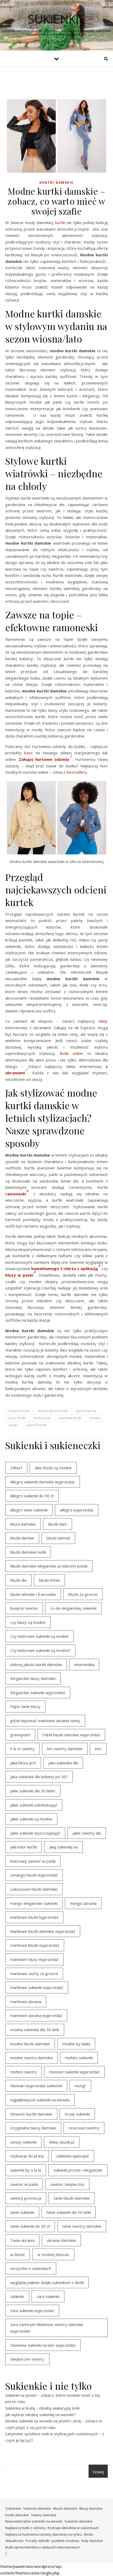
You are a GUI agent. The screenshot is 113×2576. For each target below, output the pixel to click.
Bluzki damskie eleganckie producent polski (49, 1566)
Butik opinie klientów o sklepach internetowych (43, 2547)
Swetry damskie (44, 2515)
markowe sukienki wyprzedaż (37, 1987)
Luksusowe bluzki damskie (34, 1889)
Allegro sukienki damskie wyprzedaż (43, 1482)
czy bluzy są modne (28, 1622)
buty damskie (92, 2541)
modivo (95, 1418)
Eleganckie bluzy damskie (33, 1678)
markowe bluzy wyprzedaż (34, 1959)
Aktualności (14, 2541)
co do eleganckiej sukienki (73, 1608)
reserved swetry (84, 2128)
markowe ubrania (26, 2002)
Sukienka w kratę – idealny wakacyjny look (42, 2408)
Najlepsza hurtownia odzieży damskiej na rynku (43, 2534)
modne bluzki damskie (30, 2044)
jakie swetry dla (87, 1833)
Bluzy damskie (91, 2508)
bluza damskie (23, 1524)
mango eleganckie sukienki (34, 1903)
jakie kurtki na (86, 1411)
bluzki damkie (22, 1538)
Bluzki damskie (65, 2508)
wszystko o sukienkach (31, 2268)
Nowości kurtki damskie (31, 2114)
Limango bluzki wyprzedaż (34, 1875)
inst (98, 1749)
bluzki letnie (49, 1580)
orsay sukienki (77, 2114)
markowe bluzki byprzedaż (34, 1917)
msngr (80, 2086)
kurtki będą (42, 1418)
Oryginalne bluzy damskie (33, 2128)
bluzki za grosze (83, 1594)
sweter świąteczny (67, 2184)
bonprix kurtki (19, 1411)
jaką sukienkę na (63, 1847)
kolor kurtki (17, 1418)
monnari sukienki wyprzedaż (74, 2072)
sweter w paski (24, 2184)
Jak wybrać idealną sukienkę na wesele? (40, 2415)
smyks (13, 1425)
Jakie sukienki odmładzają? (34, 1805)
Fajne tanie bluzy (25, 1706)
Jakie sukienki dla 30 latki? (33, 1791)
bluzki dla (18, 1580)
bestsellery (77, 772)
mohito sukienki (79, 2058)
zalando (17, 2296)
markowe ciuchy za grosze (34, 1973)
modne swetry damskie (32, 2058)
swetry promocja (26, 2198)
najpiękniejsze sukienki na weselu (40, 2100)
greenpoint (20, 1735)
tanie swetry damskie (82, 2226)
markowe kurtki (70, 1418)
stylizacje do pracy (27, 2156)
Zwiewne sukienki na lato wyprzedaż (43, 2345)
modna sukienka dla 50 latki (35, 2030)
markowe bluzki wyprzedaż (35, 1945)
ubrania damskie (61, 2240)
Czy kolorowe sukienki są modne (39, 1636)
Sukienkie (13, 2508)
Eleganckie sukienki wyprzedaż (38, 1693)
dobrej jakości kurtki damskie (36, 1664)
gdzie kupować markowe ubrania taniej (45, 1721)
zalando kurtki (37, 1425)
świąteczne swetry (27, 2359)
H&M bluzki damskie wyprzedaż (71, 1735)
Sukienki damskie (37, 2508)
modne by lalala (76, 2044)
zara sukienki (48, 2296)
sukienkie (57, 19)
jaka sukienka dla (63, 1763)
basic (29, 753)
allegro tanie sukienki (29, 1510)
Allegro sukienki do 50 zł (32, 1496)
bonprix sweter (24, 1608)
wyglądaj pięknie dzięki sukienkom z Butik (47, 2282)
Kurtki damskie (56, 183)
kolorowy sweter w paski (33, 1861)
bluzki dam (58, 1524)
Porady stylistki (38, 2541)
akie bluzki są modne (53, 1468)
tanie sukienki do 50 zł (30, 2226)
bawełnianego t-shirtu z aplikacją (64, 1268)
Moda (88, 2534)
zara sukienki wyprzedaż (32, 2311)
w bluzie (18, 2254)
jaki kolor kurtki (24, 1847)
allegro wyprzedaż (77, 1510)
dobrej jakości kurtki (53, 1411)
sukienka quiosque (73, 2156)
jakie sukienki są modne (31, 1819)
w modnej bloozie (53, 2254)
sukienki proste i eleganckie (78, 2170)
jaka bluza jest (23, 1763)
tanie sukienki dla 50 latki (69, 2212)
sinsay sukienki (23, 2142)
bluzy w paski (19, 1275)
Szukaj (98, 2472)
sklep (103, 1021)
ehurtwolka (84, 1664)
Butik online (71, 1053)
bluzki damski (58, 1538)
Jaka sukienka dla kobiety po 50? (39, 1777)
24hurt (16, 1468)
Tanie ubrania (22, 2240)
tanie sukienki (22, 2212)
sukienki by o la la (26, 2170)
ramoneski (16, 1194)
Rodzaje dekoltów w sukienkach (73, 2528)
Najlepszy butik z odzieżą (25, 2528)
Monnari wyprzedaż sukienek (36, 2086)
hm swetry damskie (65, 1749)
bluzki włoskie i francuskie (33, 1594)
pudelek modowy (66, 2541)
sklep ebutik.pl (62, 2142)
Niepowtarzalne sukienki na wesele (34, 2521)
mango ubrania (83, 1903)
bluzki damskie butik (28, 1552)
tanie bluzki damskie (72, 2198)
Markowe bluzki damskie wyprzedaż (43, 1931)
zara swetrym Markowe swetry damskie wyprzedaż (47, 2328)
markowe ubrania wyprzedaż (36, 2015)
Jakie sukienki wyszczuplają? (35, 1833)
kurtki (60, 223)
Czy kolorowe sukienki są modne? (40, 1650)
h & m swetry (22, 1749)
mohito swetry (24, 2072)
